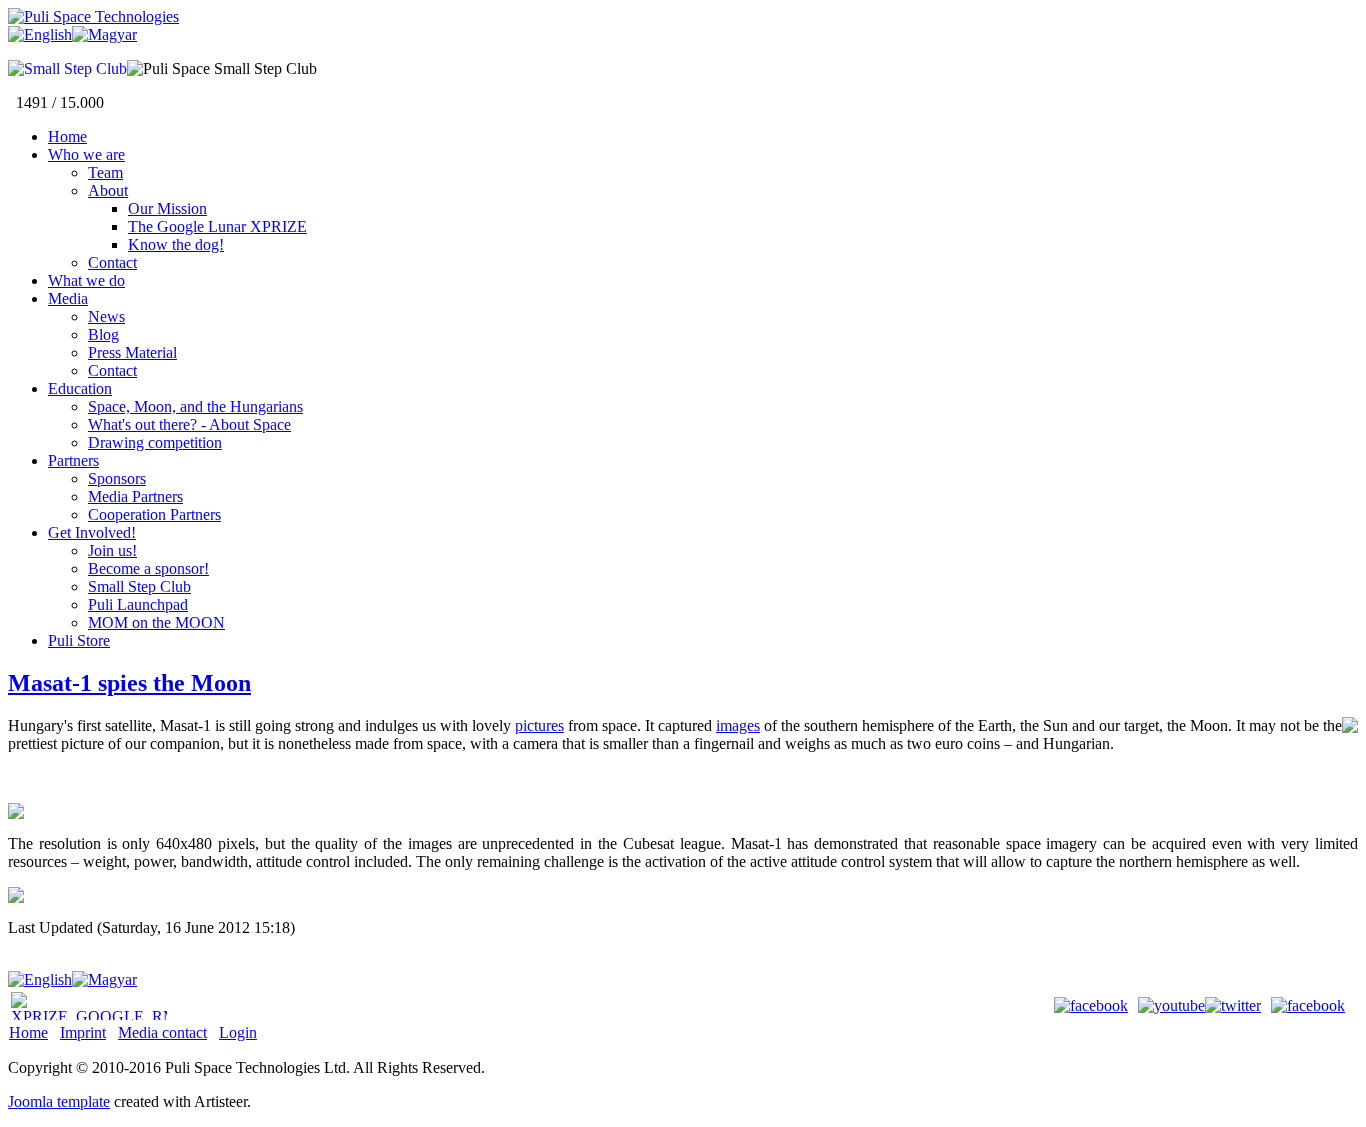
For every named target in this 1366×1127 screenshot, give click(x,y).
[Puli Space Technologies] (93, 16)
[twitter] (1238, 1005)
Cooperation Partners (154, 514)
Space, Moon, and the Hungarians (195, 406)
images (738, 725)
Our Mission (167, 208)
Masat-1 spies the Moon (129, 683)
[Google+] (1313, 1005)
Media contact (162, 1032)
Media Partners (135, 496)
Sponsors (117, 478)
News (106, 316)
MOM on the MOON (156, 622)
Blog (103, 334)
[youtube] (1171, 1005)
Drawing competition (155, 442)
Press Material (132, 352)
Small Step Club (139, 586)
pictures (539, 725)
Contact (112, 262)
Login (238, 1032)
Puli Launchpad (138, 604)
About (108, 190)
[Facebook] (1096, 1005)
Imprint (83, 1032)
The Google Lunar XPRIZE (217, 226)
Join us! (112, 550)
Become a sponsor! (148, 568)
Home (28, 1032)
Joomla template (59, 1101)
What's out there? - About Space (189, 424)
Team (105, 172)
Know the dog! (176, 244)
